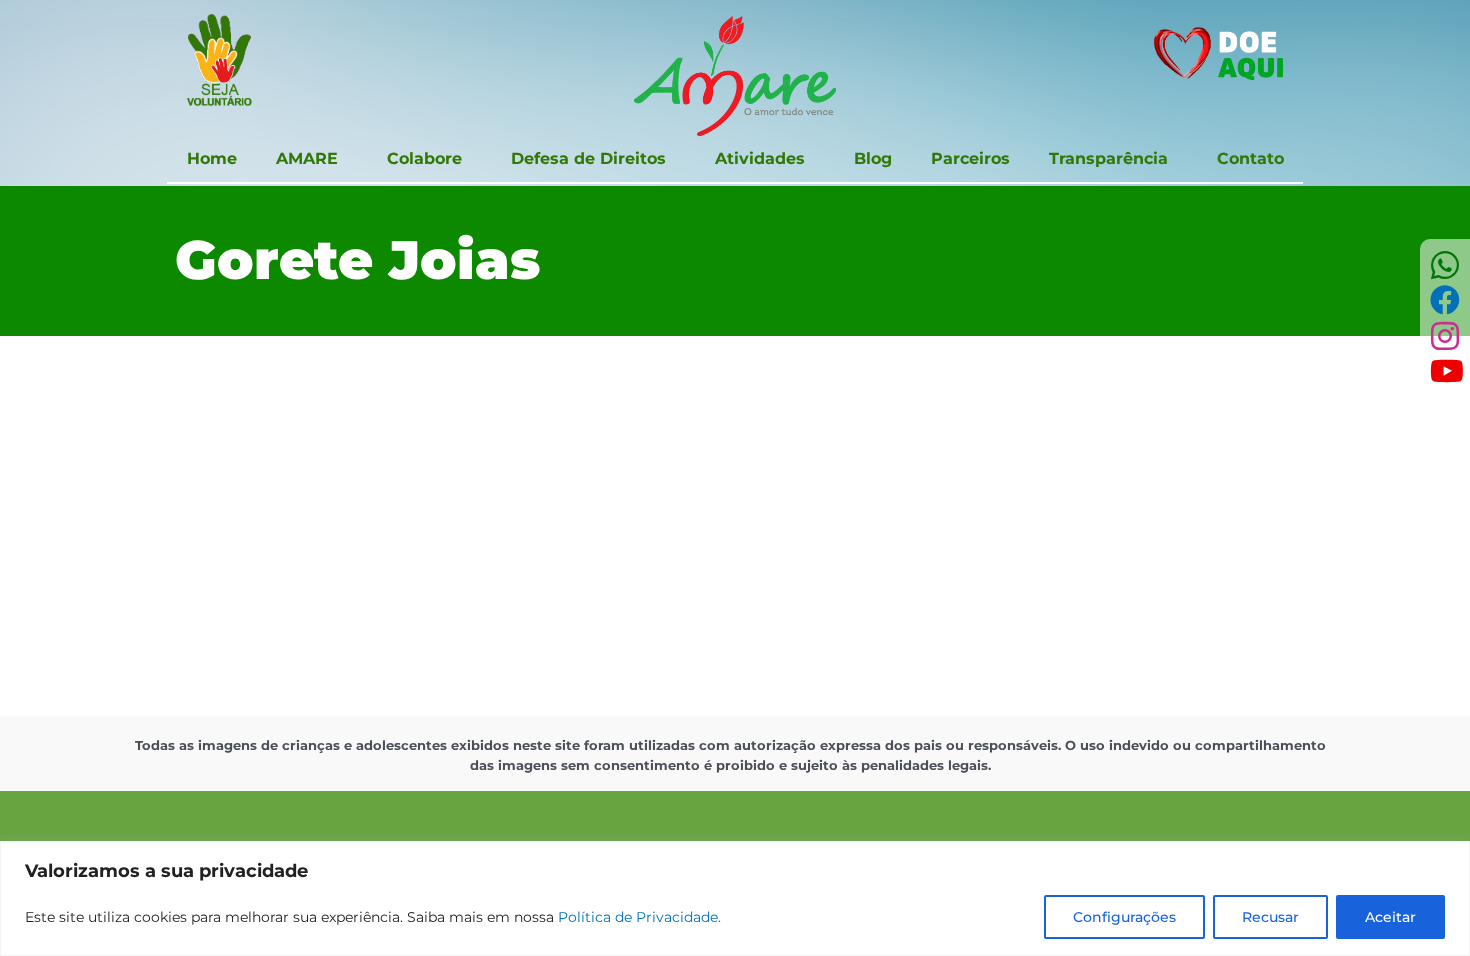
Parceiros (970, 158)
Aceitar (1390, 917)
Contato (1250, 158)
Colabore (424, 158)
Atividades (760, 158)
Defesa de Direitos (588, 158)
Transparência (1108, 158)
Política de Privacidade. (639, 917)
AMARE (307, 158)
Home (212, 158)
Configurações (1124, 917)
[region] (735, 898)
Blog (873, 158)
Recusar (1270, 917)
